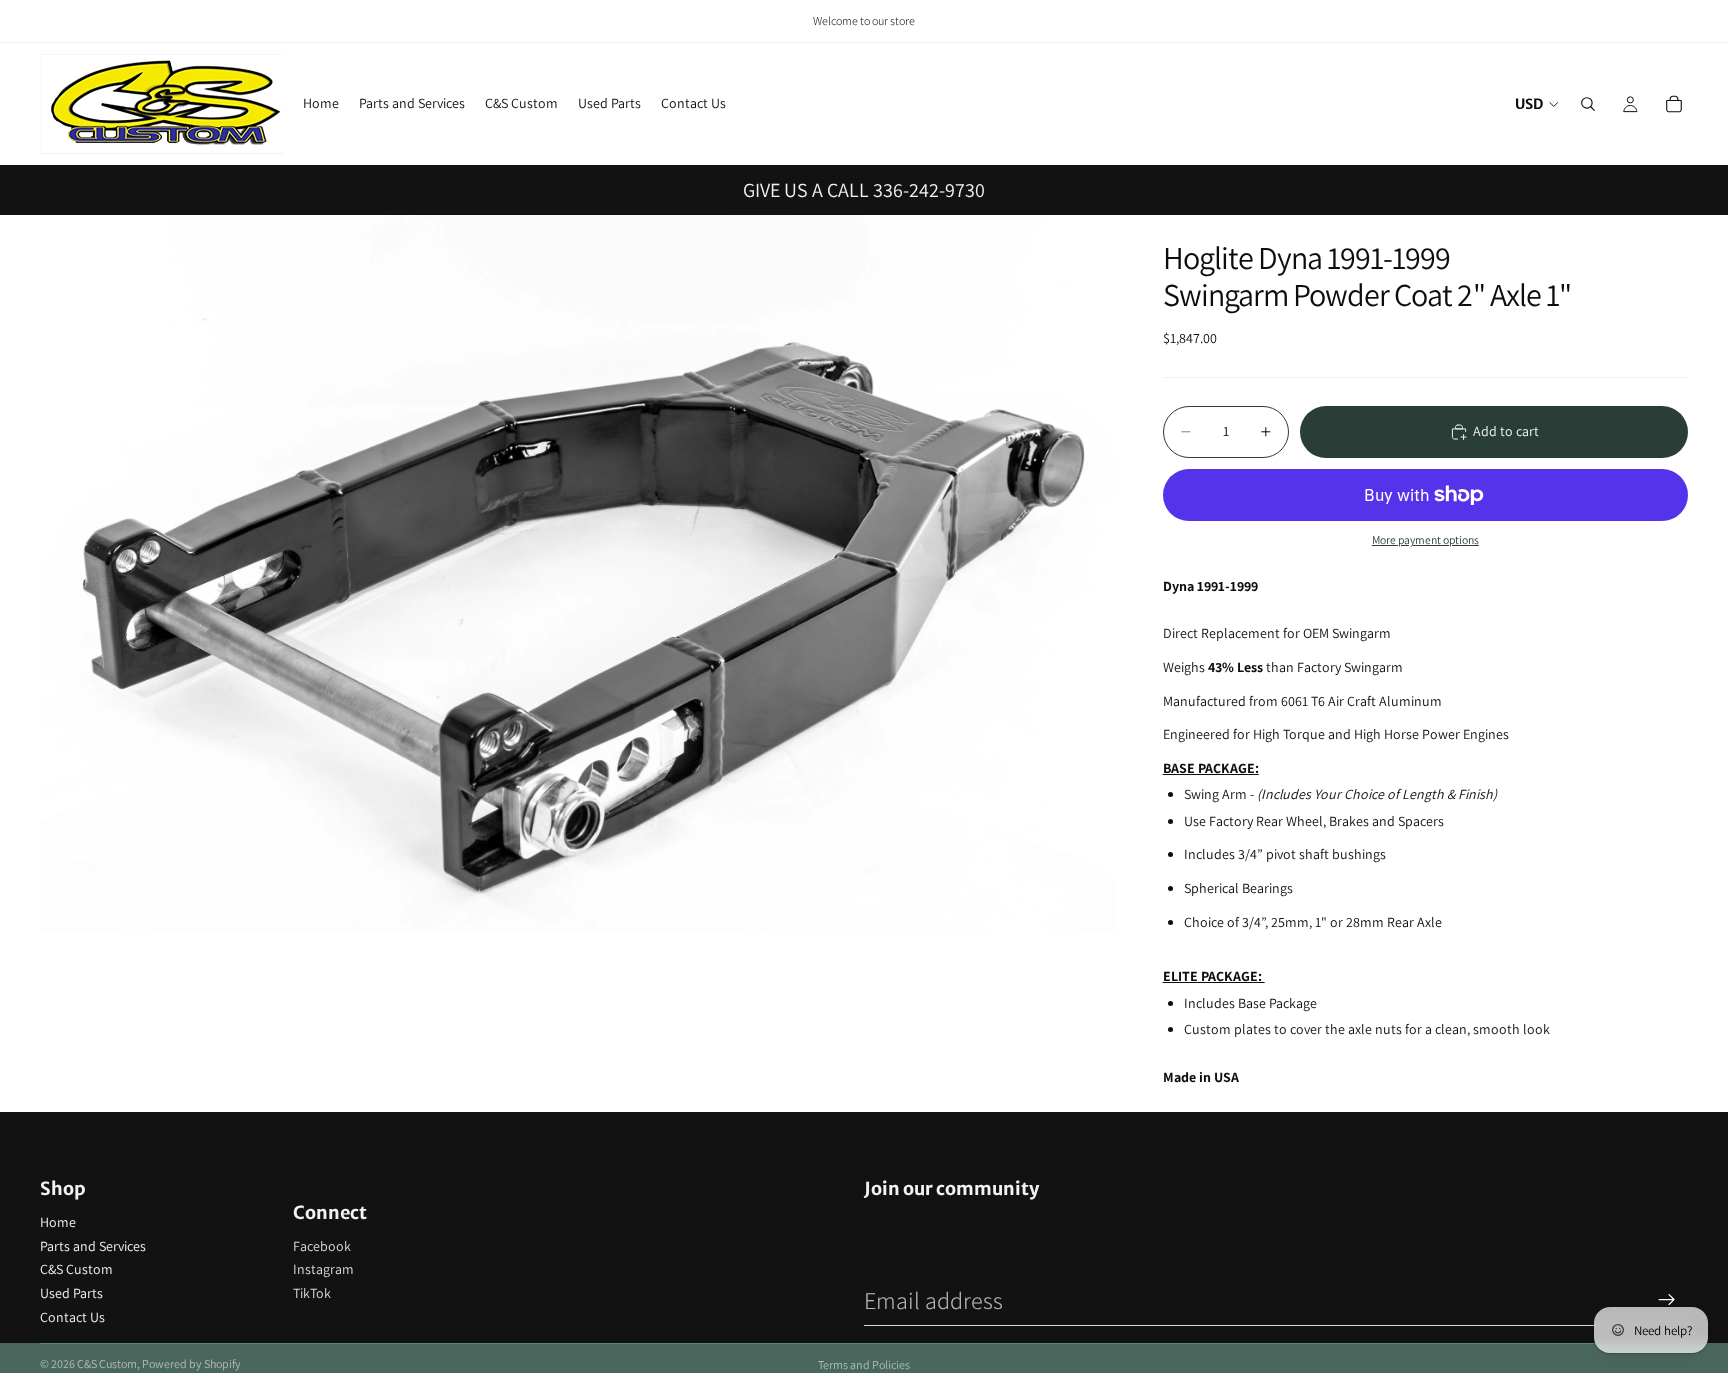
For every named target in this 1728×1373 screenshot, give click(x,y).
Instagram (323, 1269)
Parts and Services (93, 1246)
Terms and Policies (864, 1364)
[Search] (1588, 104)
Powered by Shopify (191, 1363)
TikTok (312, 1293)
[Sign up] (1667, 1300)
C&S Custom (76, 1269)
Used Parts (71, 1293)
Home (58, 1222)
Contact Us (72, 1317)
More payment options (1425, 539)
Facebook (322, 1246)
